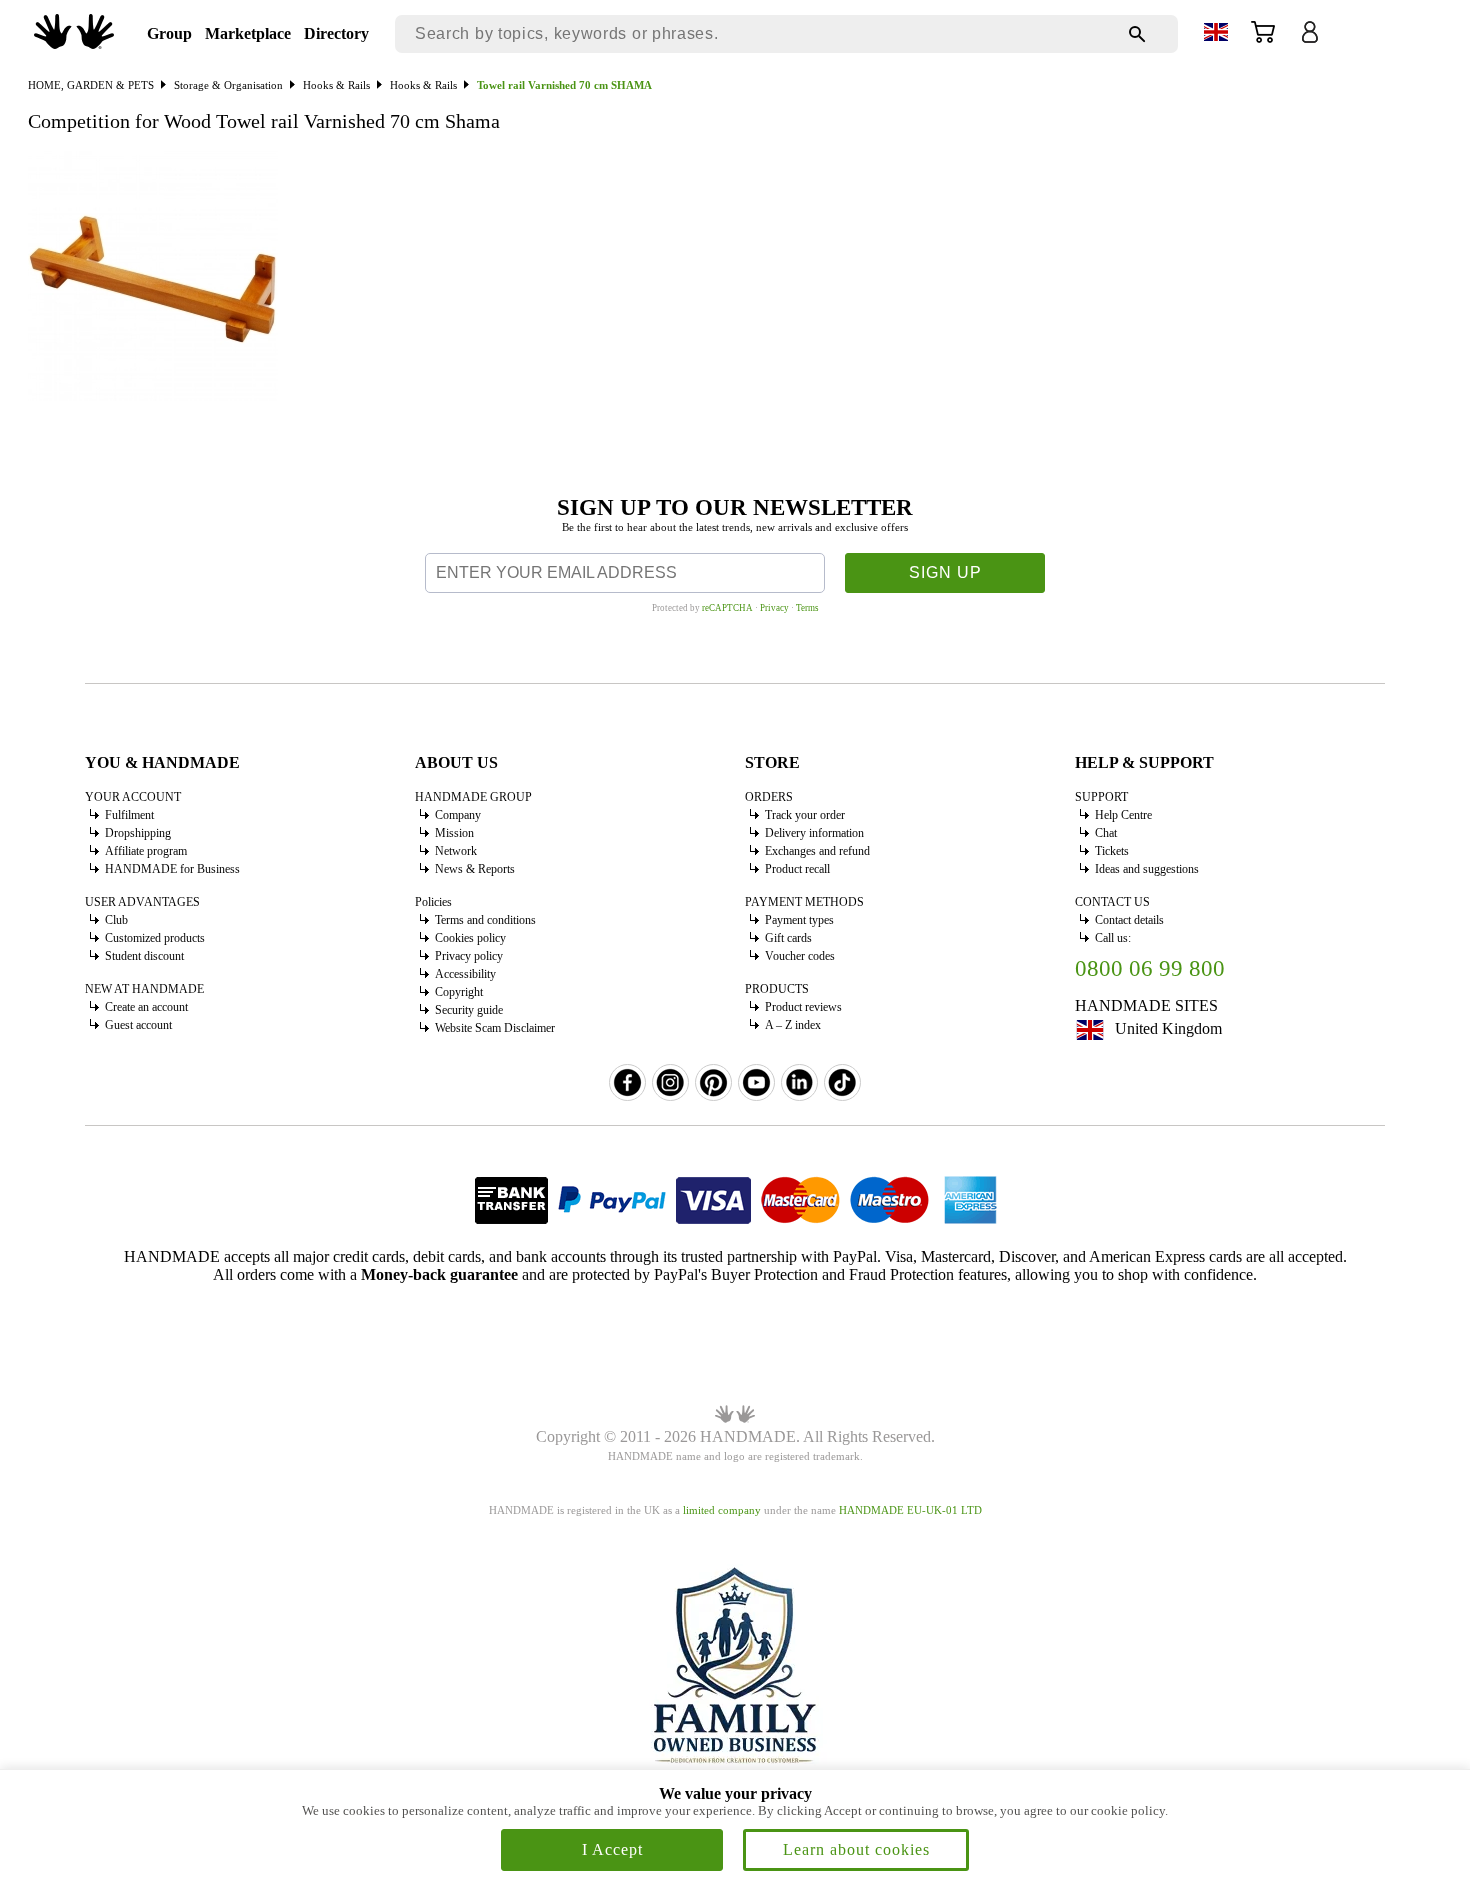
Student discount (144, 956)
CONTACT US (1112, 902)
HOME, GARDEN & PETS (91, 85)
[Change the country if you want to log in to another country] (1216, 35)
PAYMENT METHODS (804, 902)
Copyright (459, 992)
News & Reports (475, 869)
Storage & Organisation (228, 85)
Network (456, 851)
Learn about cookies (856, 1849)
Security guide (469, 1010)
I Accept (612, 1849)
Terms (807, 608)
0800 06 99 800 (1150, 968)
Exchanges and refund (817, 851)
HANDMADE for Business (172, 869)
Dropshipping (138, 833)
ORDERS (769, 797)
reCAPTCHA (727, 608)
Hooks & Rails (336, 85)
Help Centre (1123, 815)
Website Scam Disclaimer (495, 1028)
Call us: (1113, 938)
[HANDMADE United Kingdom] (74, 43)
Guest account (138, 1025)
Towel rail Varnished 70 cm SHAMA (564, 85)
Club (116, 920)
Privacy (774, 608)
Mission (454, 833)
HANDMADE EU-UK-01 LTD (910, 1510)
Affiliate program (146, 851)
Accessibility (465, 974)
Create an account (146, 1007)
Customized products (155, 938)
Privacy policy (469, 956)
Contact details (1129, 920)
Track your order (805, 815)
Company (458, 815)
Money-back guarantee (439, 1274)
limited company (722, 1510)
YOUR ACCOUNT (133, 797)
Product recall (797, 869)
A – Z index (793, 1025)
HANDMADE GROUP (473, 797)
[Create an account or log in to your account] (1310, 38)
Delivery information (814, 833)
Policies (433, 902)
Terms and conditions (485, 920)
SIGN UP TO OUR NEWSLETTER (735, 507)
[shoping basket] (1263, 38)
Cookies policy (470, 938)
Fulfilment (129, 815)
